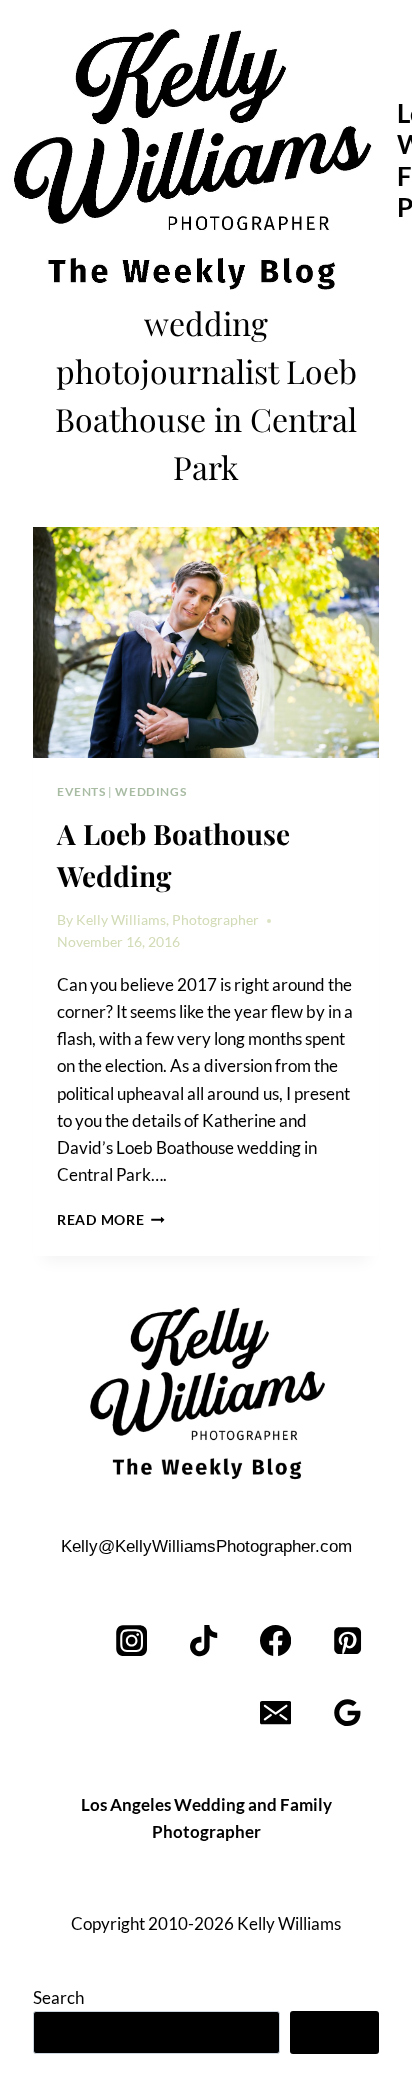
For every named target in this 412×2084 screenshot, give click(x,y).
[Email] (275, 1713)
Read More (111, 1220)
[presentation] (206, 642)
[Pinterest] (347, 1641)
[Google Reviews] (347, 1713)
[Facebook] (275, 1641)
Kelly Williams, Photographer (167, 920)
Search (58, 1997)
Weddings (150, 791)
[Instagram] (132, 1641)
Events (81, 791)
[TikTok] (204, 1641)
